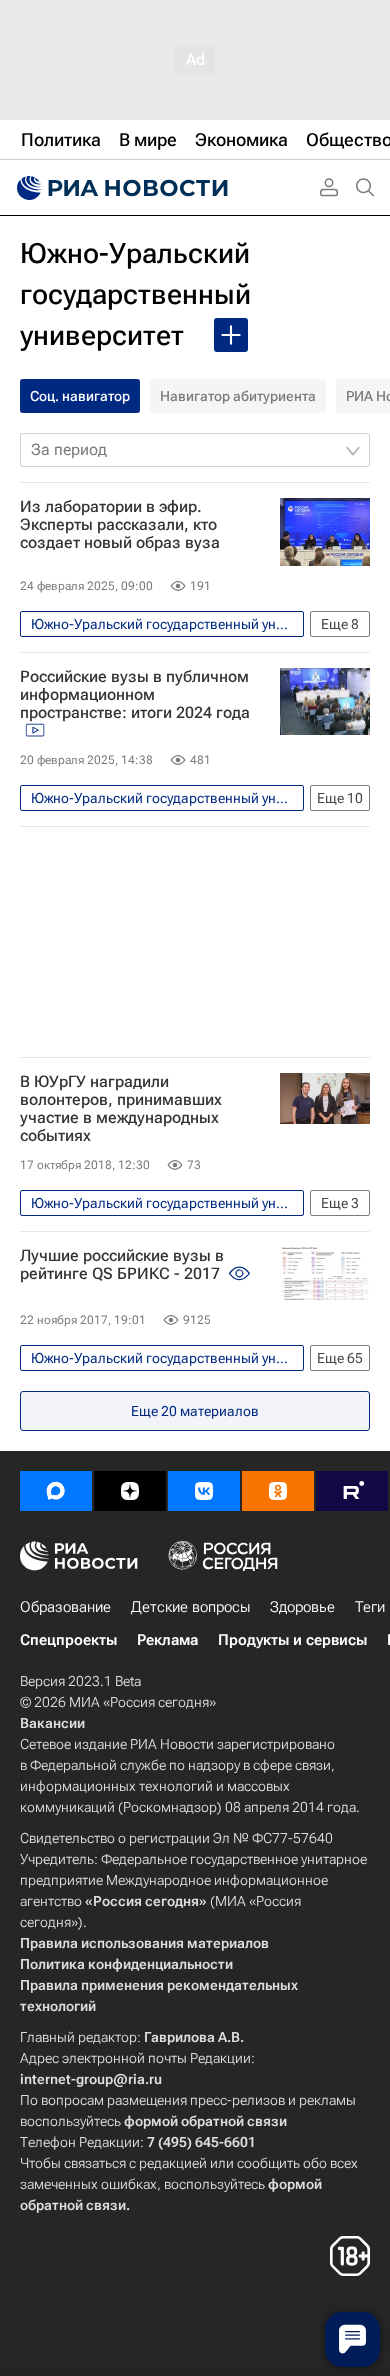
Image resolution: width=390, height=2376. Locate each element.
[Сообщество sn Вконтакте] (204, 1491)
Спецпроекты (68, 1640)
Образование (65, 1607)
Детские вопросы (190, 1607)
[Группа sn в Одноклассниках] (278, 1491)
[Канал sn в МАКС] (56, 1491)
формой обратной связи (205, 2121)
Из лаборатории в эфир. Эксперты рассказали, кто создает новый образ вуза (120, 525)
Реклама (167, 1640)
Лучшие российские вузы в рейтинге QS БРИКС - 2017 (122, 1265)
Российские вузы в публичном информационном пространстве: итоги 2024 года (135, 695)
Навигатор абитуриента (238, 396)
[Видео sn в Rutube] (352, 1491)
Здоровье (302, 1607)
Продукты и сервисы (292, 1640)
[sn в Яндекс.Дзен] (130, 1491)
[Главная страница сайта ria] (120, 188)
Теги (370, 1607)
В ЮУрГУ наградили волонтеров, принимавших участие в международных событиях (121, 1109)
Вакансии (52, 1723)
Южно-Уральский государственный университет (135, 294)
